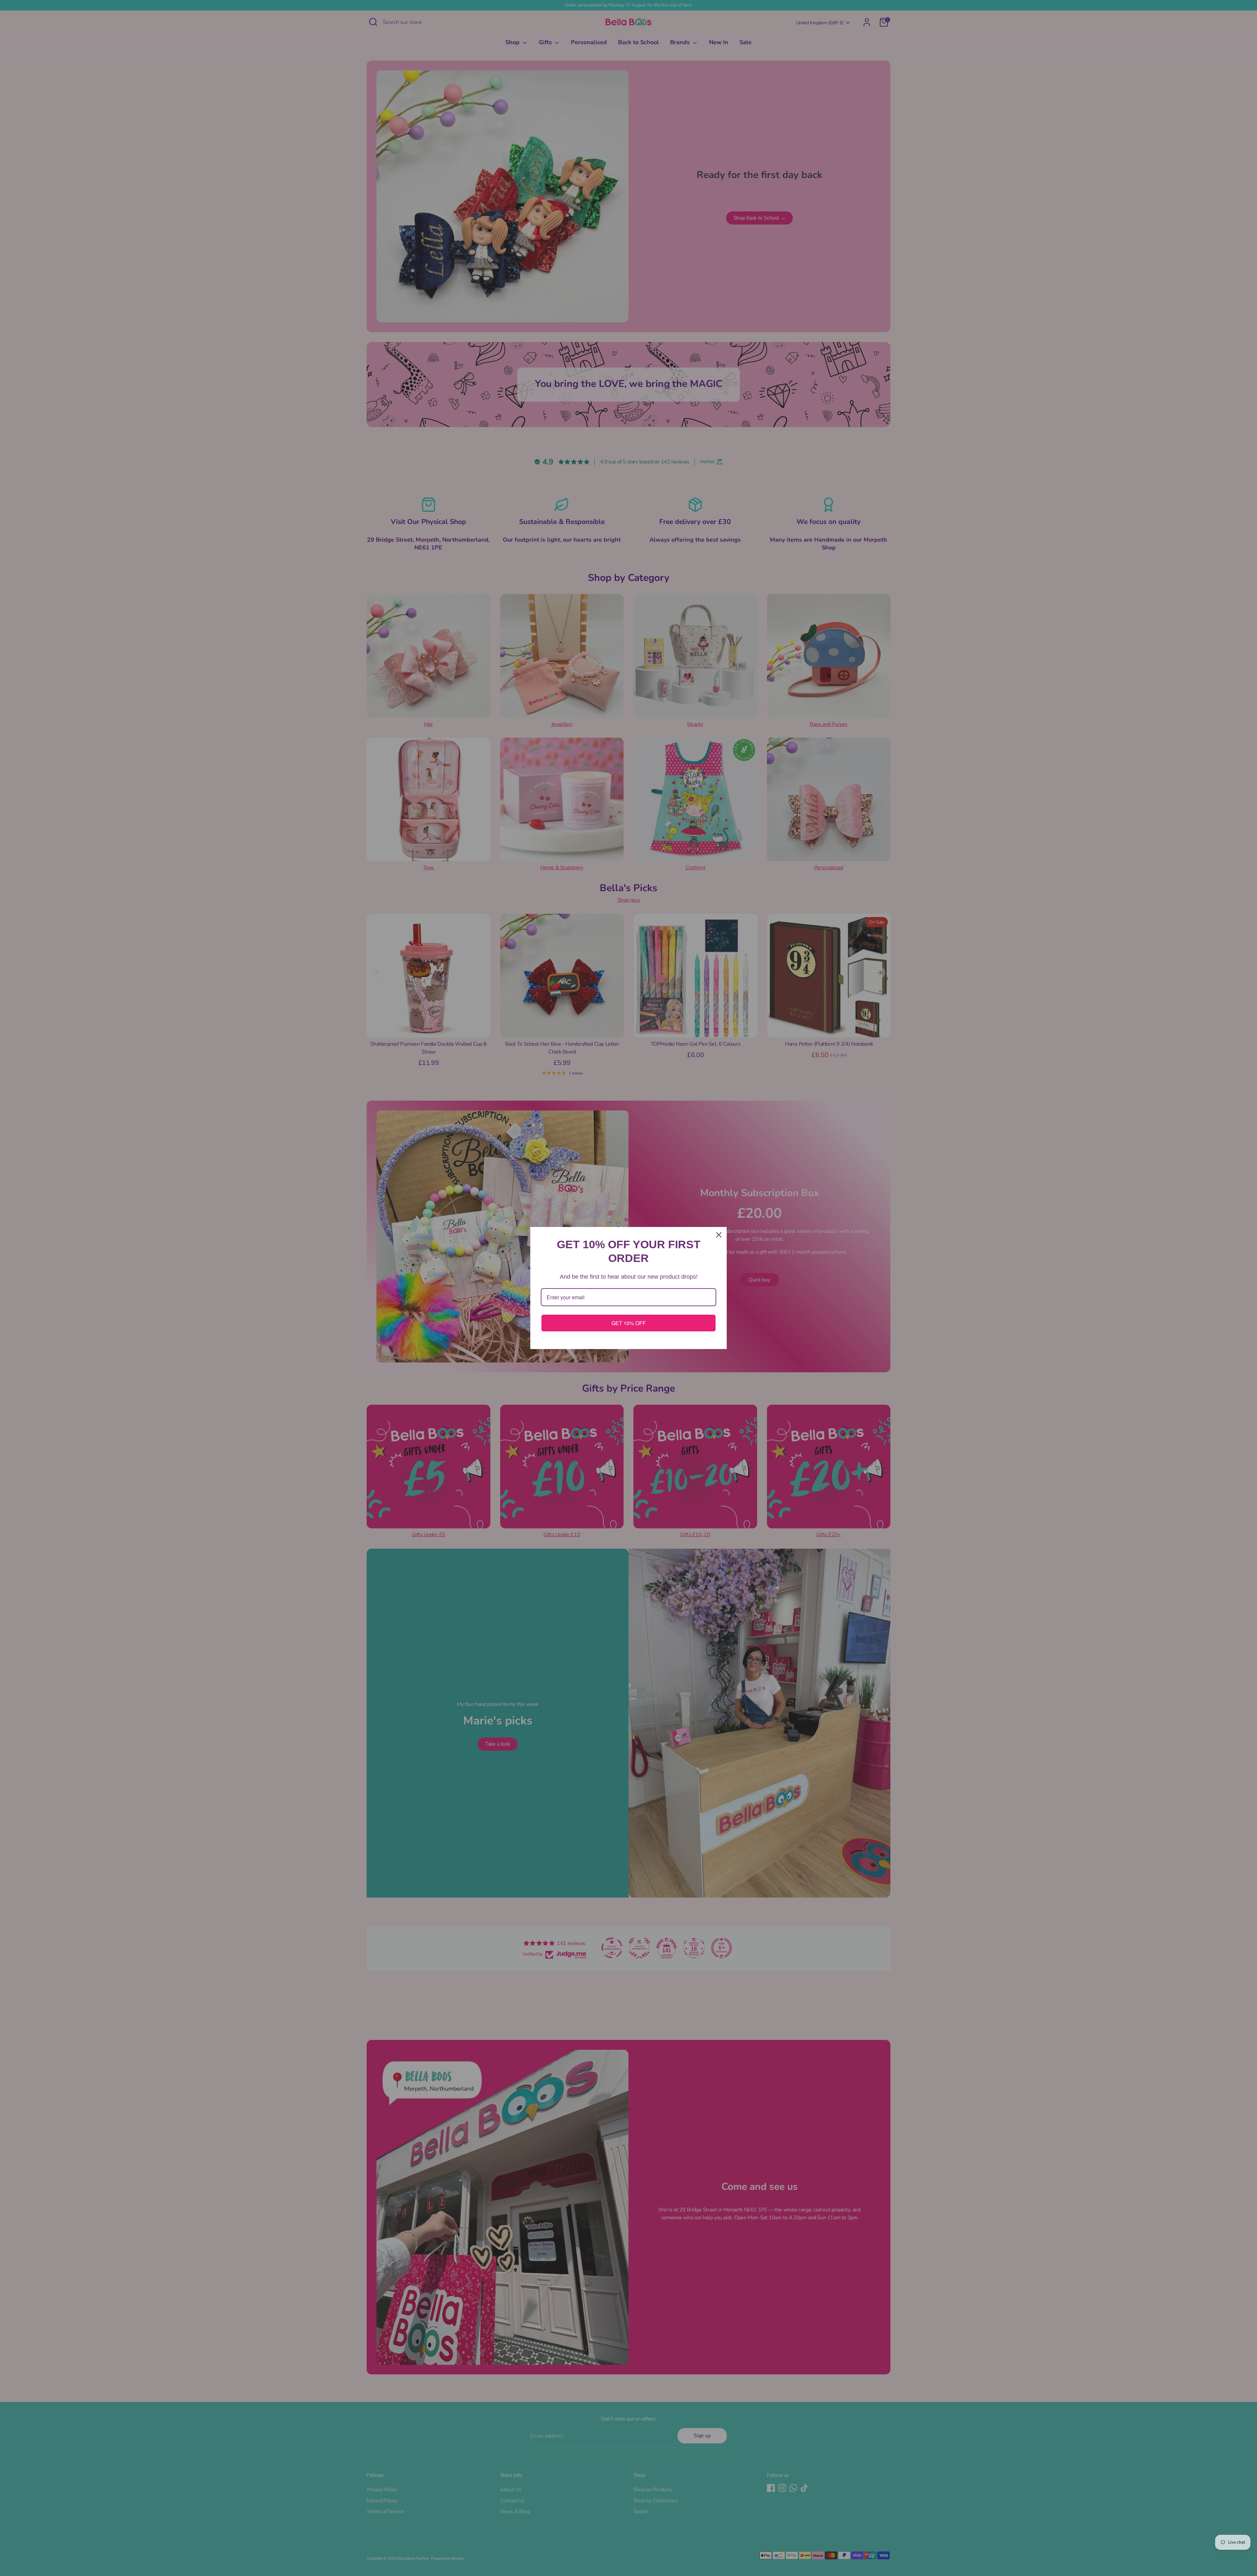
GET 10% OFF (629, 1323)
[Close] (719, 1235)
